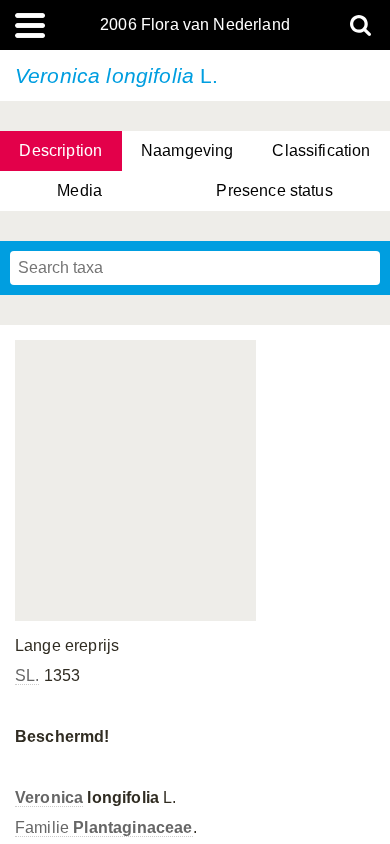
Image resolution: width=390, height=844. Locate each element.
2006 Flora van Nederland (195, 25)
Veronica (49, 797)
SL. (27, 675)
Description (60, 150)
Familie (104, 827)
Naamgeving (187, 150)
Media (79, 190)
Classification (321, 150)
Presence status (274, 190)
